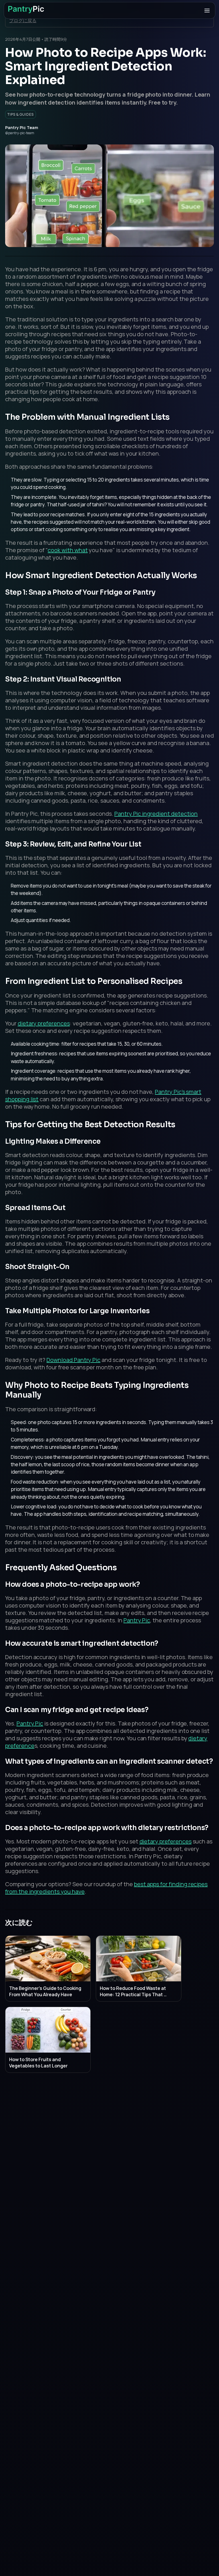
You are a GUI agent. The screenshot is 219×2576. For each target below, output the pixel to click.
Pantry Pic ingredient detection (156, 814)
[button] (207, 11)
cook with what (68, 550)
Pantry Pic (137, 1620)
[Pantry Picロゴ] (26, 10)
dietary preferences (44, 1023)
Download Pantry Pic (73, 1360)
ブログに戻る (23, 21)
